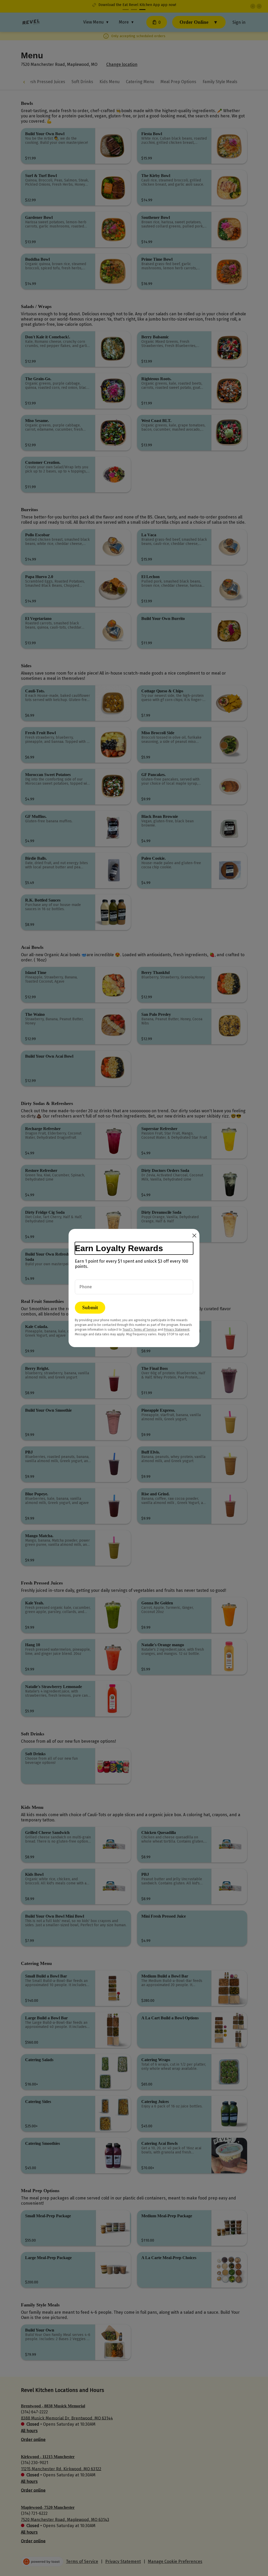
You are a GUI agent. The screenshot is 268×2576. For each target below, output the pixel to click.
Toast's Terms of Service (140, 1330)
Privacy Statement (177, 1330)
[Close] (194, 1236)
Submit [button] (90, 1307)
